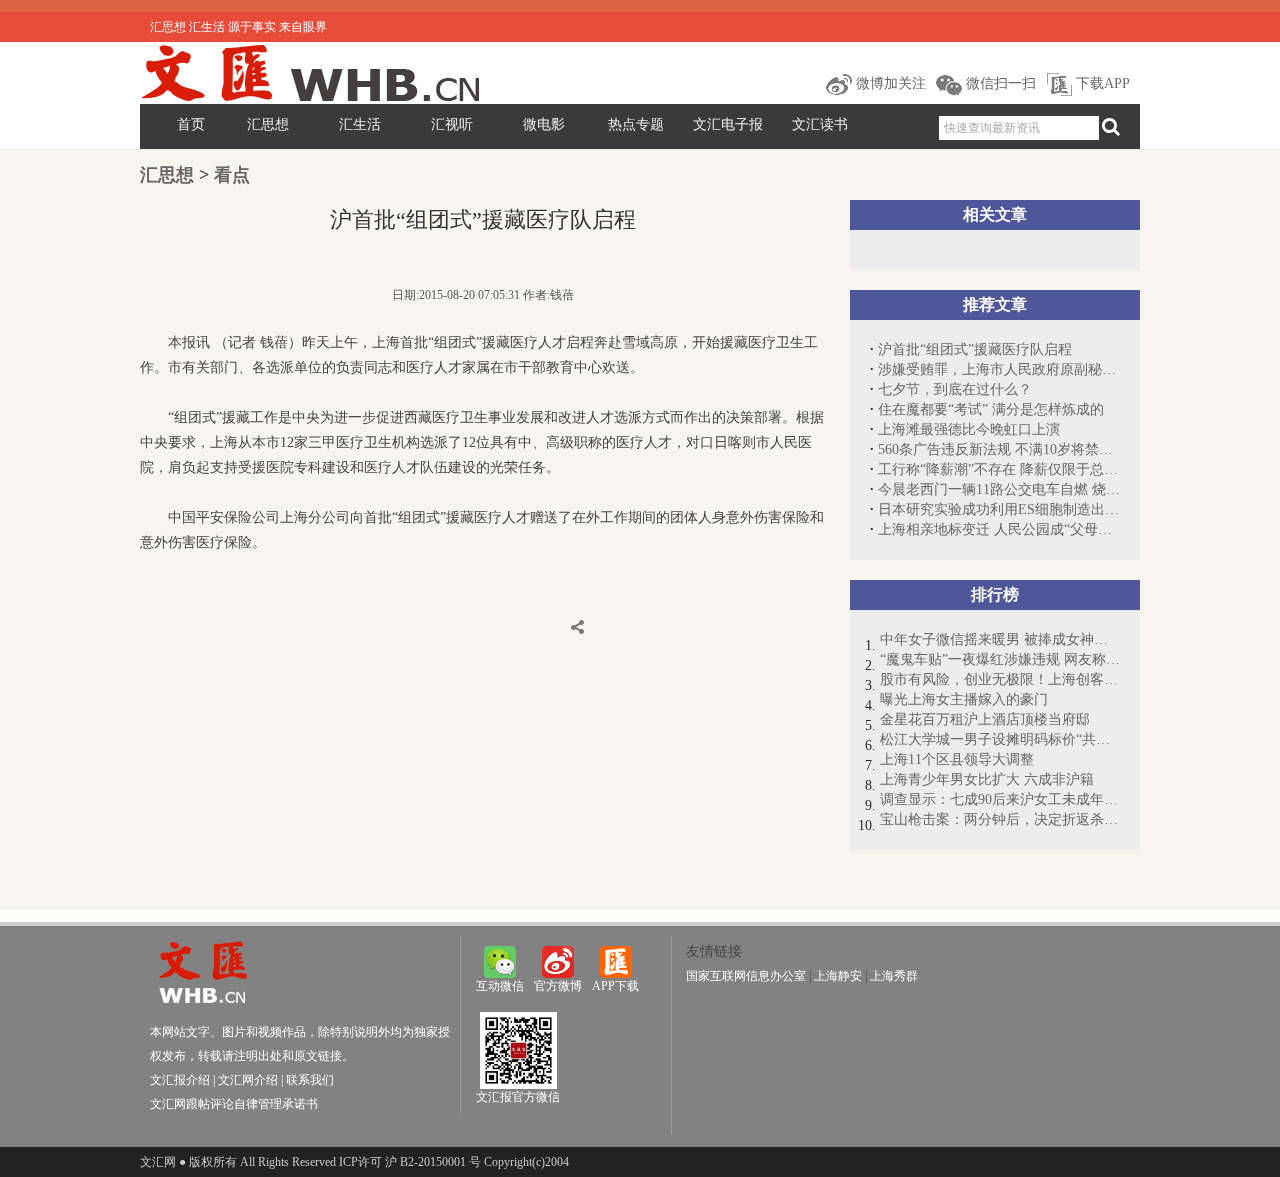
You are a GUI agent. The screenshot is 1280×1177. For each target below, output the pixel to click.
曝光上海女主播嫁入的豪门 (964, 699)
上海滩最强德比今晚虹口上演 (969, 429)
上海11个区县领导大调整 (957, 759)
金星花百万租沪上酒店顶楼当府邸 (985, 719)
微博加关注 (889, 83)
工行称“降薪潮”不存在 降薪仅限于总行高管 (999, 469)
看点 (232, 175)
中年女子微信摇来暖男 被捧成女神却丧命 (1000, 639)
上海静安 (838, 976)
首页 (191, 124)
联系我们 (310, 1080)
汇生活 (360, 124)
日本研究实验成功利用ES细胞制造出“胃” (999, 509)
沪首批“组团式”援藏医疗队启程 (975, 349)
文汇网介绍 (248, 1080)
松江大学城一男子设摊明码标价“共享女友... (1000, 739)
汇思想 (268, 124)
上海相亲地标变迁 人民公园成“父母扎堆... (999, 529)
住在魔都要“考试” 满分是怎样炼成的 (991, 409)
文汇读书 (820, 124)
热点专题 (636, 124)
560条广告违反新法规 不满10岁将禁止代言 (999, 449)
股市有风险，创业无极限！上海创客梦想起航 (1000, 679)
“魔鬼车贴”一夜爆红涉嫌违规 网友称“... (1000, 659)
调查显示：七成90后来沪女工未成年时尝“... (1000, 799)
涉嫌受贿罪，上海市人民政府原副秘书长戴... (999, 369)
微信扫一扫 (999, 83)
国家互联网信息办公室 (746, 976)
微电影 (544, 124)
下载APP (1101, 83)
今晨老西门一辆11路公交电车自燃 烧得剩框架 (999, 489)
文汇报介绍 (180, 1080)
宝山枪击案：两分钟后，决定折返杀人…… (1000, 819)
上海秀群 (894, 976)
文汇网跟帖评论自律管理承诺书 (234, 1104)
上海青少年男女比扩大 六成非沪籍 (987, 779)
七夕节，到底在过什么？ (955, 389)
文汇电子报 (728, 124)
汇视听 (452, 124)
